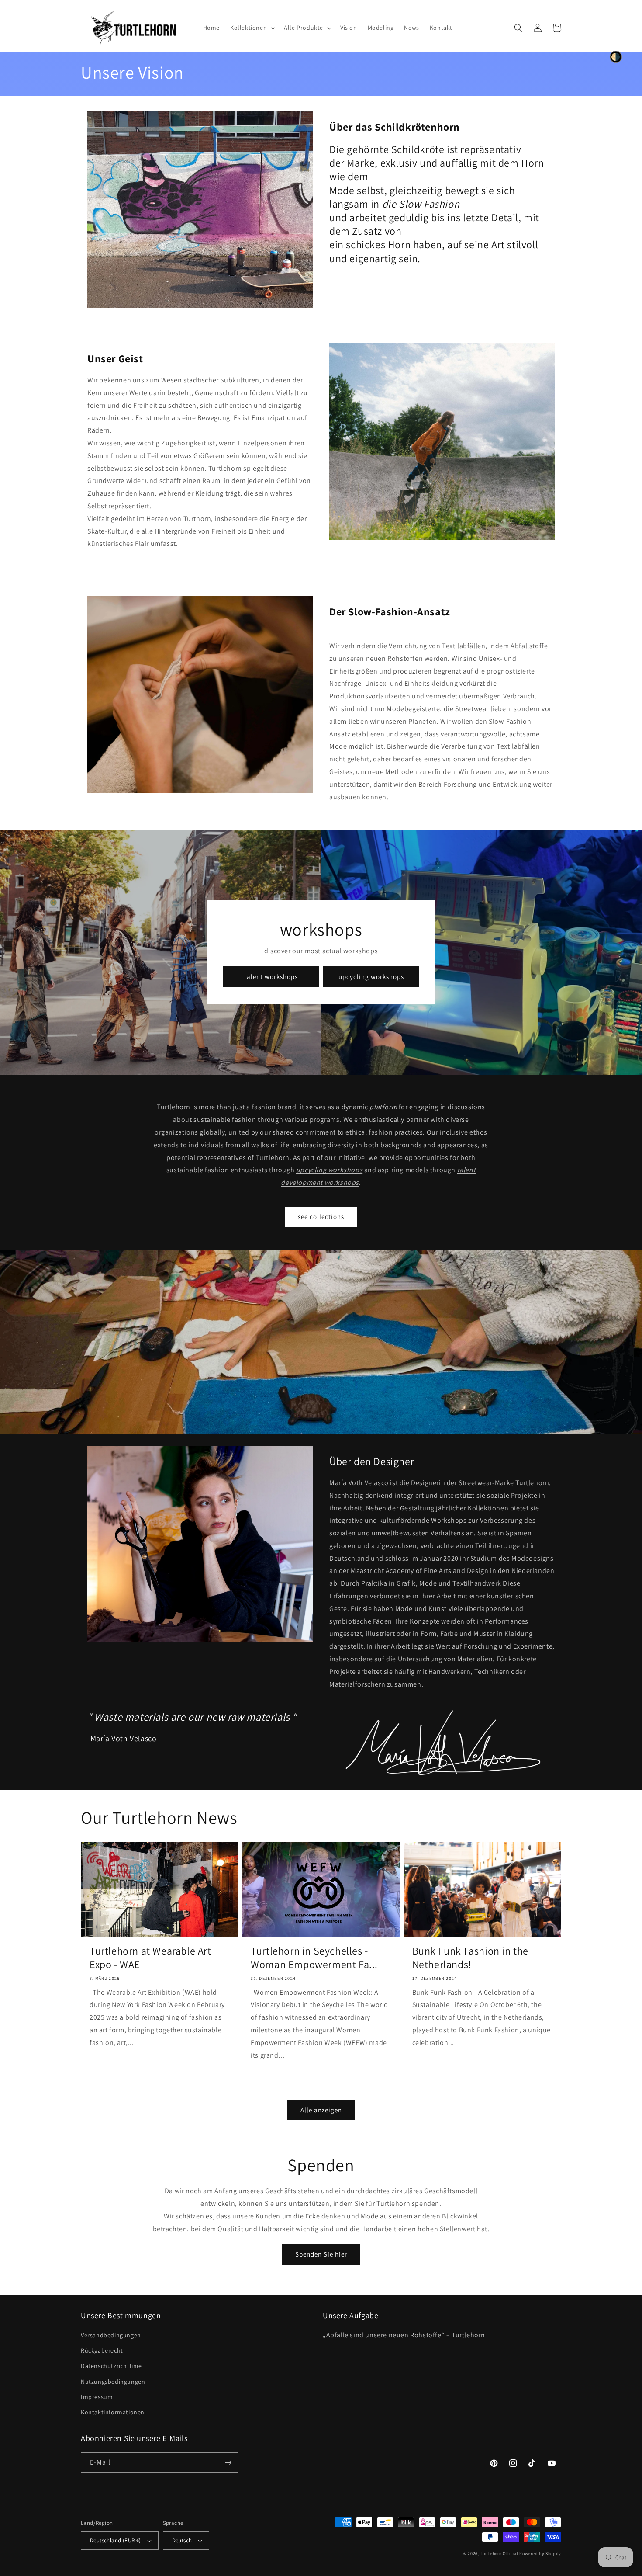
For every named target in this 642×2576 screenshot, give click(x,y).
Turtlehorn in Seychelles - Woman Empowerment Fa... (314, 1958)
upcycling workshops (371, 977)
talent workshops (271, 977)
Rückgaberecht (102, 2350)
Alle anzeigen (321, 2110)
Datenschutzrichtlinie (111, 2366)
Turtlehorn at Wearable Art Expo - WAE (150, 1958)
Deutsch (182, 2540)
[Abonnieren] (228, 2463)
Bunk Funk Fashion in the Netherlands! (470, 1958)
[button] (252, 28)
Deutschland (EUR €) (116, 2540)
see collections (321, 1217)
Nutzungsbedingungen (113, 2382)
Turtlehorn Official (499, 2553)
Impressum (97, 2397)
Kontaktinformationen (113, 2412)
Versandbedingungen (111, 2335)
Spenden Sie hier (321, 2254)
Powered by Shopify (540, 2553)
